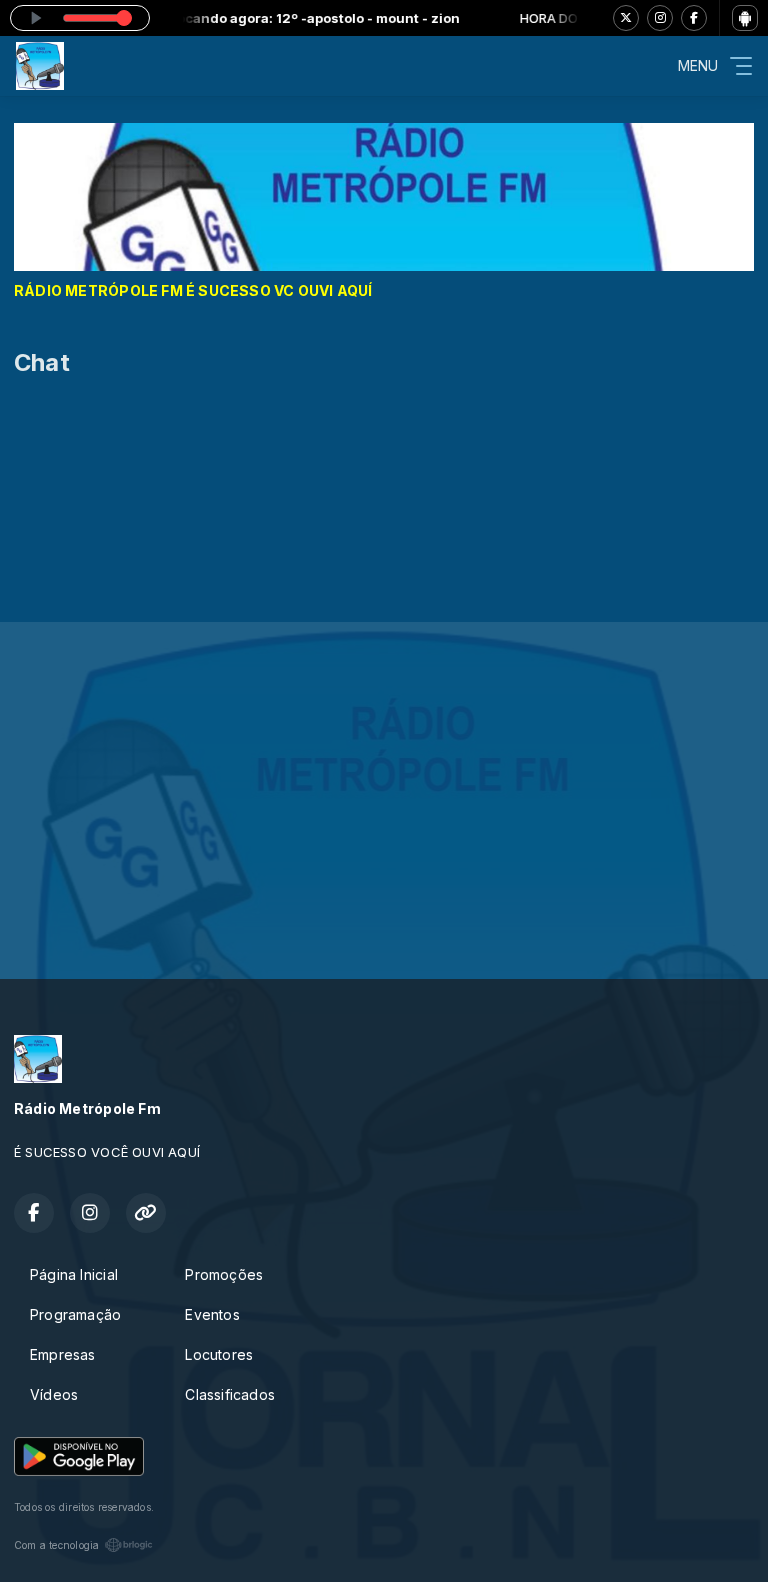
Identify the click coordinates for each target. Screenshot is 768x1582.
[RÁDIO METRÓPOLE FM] (384, 195)
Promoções (224, 1274)
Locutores (219, 1354)
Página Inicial (74, 1274)
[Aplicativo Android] (745, 18)
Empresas (63, 1354)
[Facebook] (694, 18)
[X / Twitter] (626, 18)
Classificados (230, 1394)
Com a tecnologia (56, 1545)
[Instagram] (660, 18)
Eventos (212, 1314)
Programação (75, 1314)
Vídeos (54, 1394)
